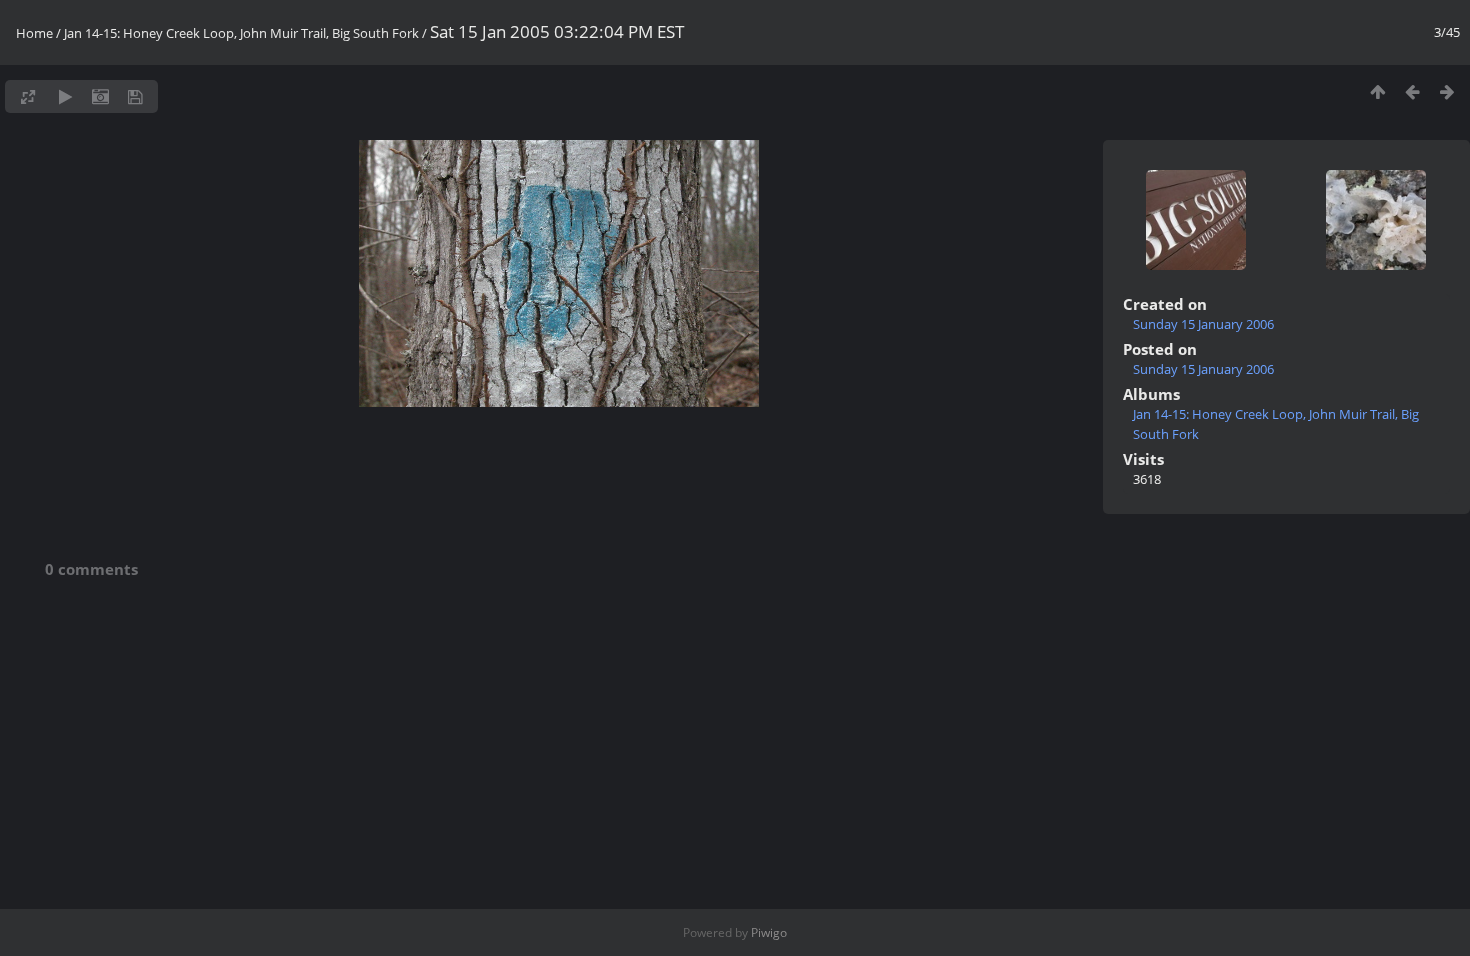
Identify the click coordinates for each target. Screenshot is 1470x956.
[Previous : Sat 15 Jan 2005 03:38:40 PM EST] (1412, 91)
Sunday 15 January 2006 (1203, 324)
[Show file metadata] (100, 96)
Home (34, 33)
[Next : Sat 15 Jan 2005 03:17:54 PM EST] (1447, 91)
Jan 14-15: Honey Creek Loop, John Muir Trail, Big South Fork (241, 33)
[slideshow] (65, 96)
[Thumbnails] (1377, 91)
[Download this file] (135, 96)
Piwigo (769, 932)
